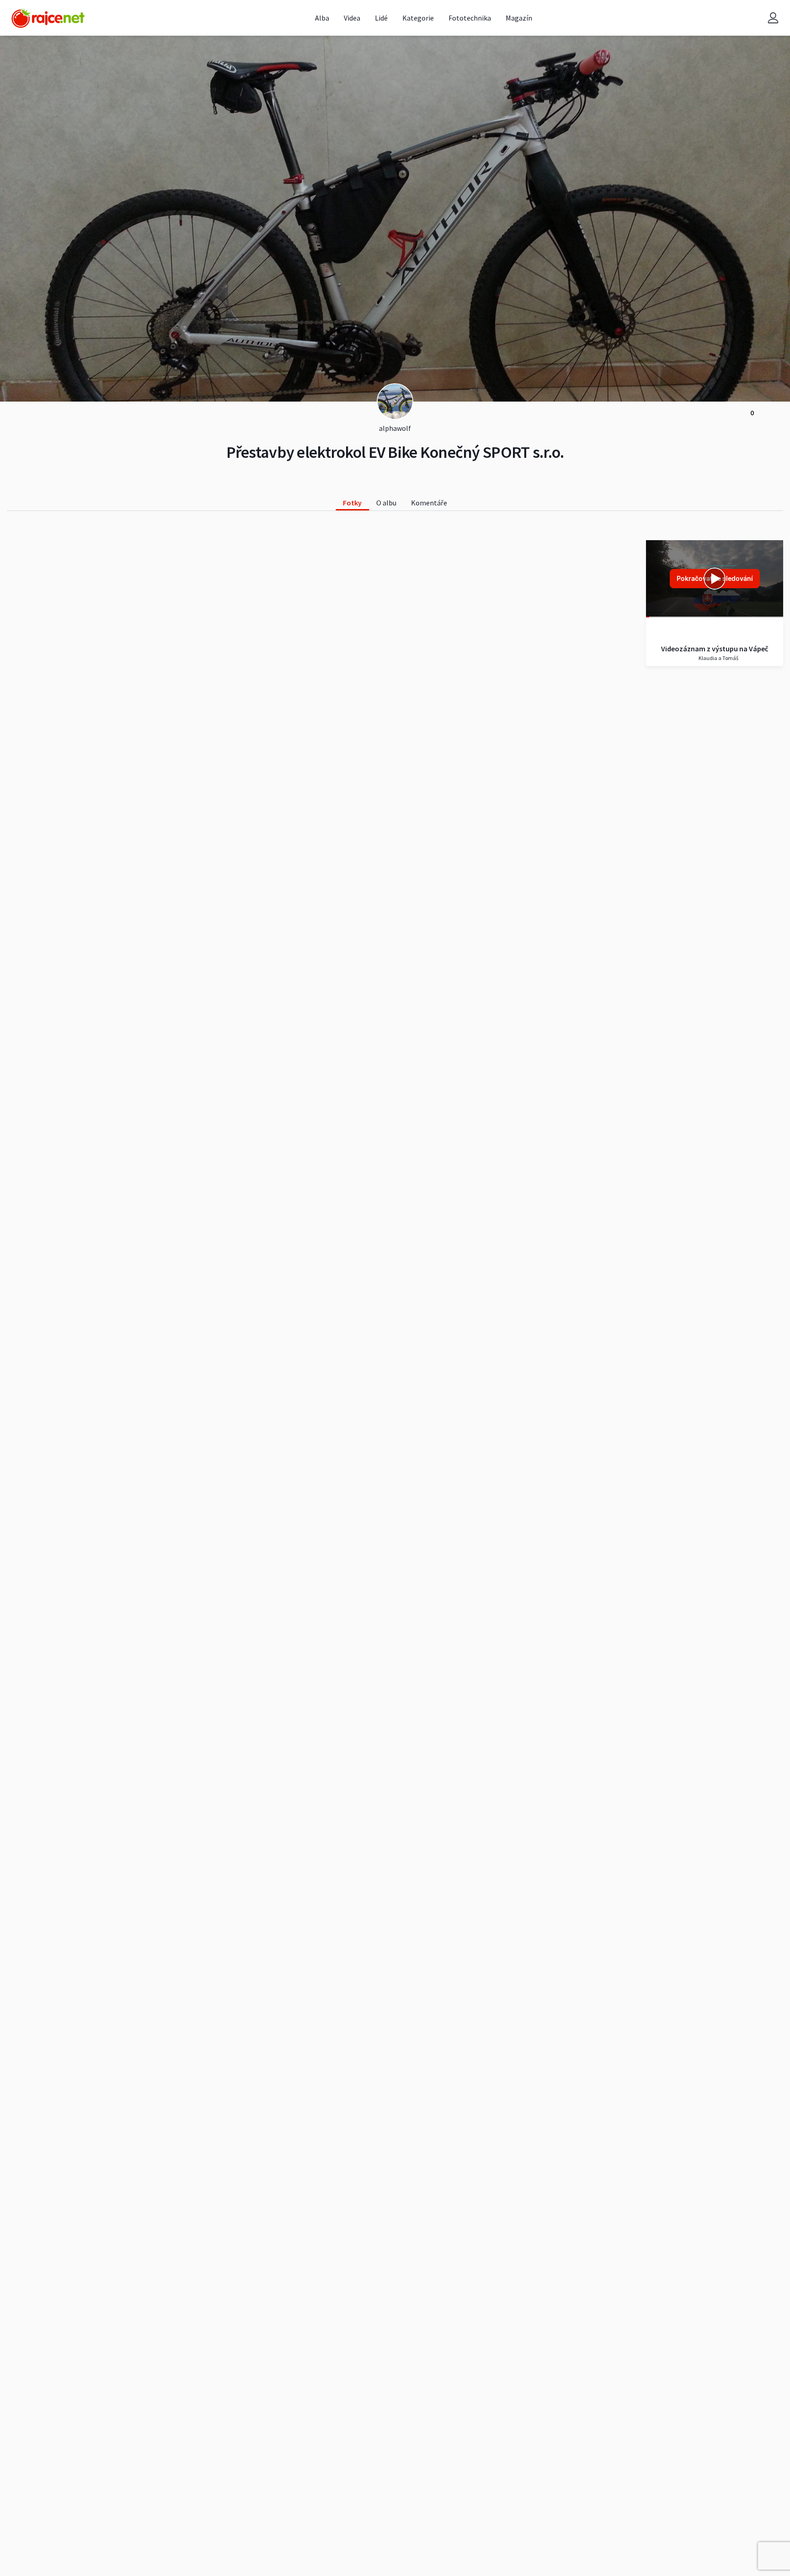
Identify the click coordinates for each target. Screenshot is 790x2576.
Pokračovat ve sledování (715, 578)
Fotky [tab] (352, 503)
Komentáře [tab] (429, 503)
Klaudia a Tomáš (718, 658)
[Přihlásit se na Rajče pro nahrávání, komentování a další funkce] (773, 18)
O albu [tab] (386, 503)
